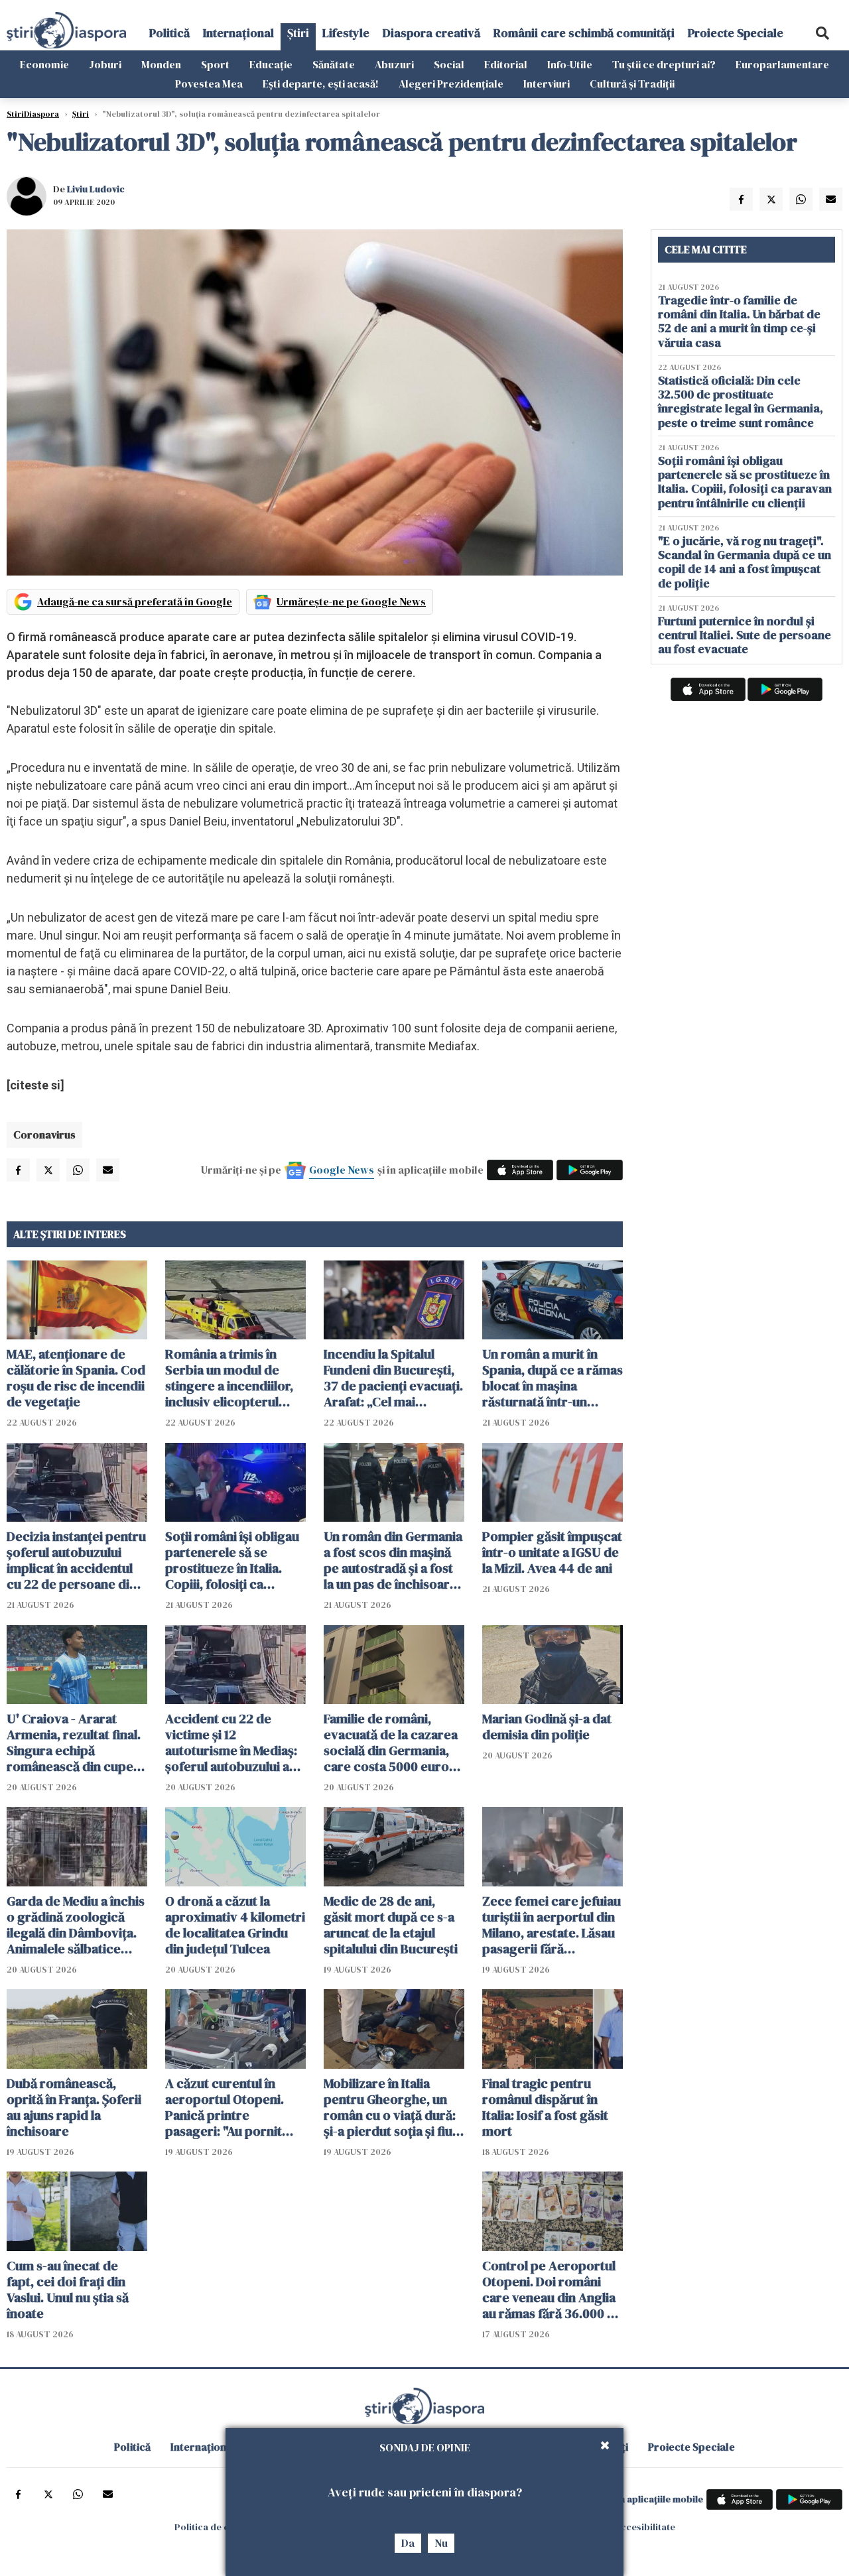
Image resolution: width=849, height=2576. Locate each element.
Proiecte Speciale (736, 33)
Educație (271, 64)
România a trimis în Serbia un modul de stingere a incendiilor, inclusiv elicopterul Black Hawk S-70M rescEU (229, 1378)
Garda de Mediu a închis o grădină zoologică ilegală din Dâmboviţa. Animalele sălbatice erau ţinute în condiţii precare (76, 1925)
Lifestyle (346, 33)
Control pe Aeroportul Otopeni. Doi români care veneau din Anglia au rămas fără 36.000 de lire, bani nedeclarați (552, 2290)
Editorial (506, 64)
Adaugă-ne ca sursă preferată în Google (135, 601)
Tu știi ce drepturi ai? (664, 64)
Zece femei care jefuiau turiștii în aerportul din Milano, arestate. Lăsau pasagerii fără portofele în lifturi (552, 1925)
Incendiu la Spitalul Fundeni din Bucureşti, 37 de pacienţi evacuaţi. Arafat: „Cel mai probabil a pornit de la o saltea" (393, 1378)
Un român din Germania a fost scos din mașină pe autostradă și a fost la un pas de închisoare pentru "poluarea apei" (393, 1560)
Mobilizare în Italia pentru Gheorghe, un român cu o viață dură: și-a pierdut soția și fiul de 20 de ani (390, 2107)
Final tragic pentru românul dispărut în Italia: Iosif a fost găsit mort (545, 2107)
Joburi (105, 64)
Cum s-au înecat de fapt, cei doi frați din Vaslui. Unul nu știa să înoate (68, 2290)
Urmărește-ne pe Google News (351, 601)
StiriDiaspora (33, 114)
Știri (298, 33)
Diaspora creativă (431, 33)
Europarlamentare (782, 64)
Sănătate (334, 64)
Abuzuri (394, 64)
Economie (44, 64)
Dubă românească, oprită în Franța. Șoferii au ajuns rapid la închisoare (74, 2107)
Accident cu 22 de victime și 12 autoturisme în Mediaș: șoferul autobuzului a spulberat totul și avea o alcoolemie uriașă (235, 1743)
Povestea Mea (209, 84)
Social (449, 64)
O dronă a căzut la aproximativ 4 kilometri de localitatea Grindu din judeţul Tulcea (235, 1925)
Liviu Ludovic (96, 189)
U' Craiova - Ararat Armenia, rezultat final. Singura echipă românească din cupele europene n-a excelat (75, 1743)
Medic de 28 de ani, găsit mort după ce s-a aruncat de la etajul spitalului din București (391, 1925)
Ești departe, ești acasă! (321, 84)
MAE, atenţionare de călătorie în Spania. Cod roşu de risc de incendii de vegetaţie (76, 1378)
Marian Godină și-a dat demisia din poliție (547, 1727)
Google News (342, 1170)
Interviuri (547, 84)
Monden (161, 64)
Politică (169, 33)
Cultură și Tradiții (632, 84)
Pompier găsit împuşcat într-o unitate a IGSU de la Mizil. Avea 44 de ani (552, 1552)
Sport (215, 64)
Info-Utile (570, 64)
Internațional (238, 33)
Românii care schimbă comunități (584, 33)
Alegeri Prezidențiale (451, 84)
